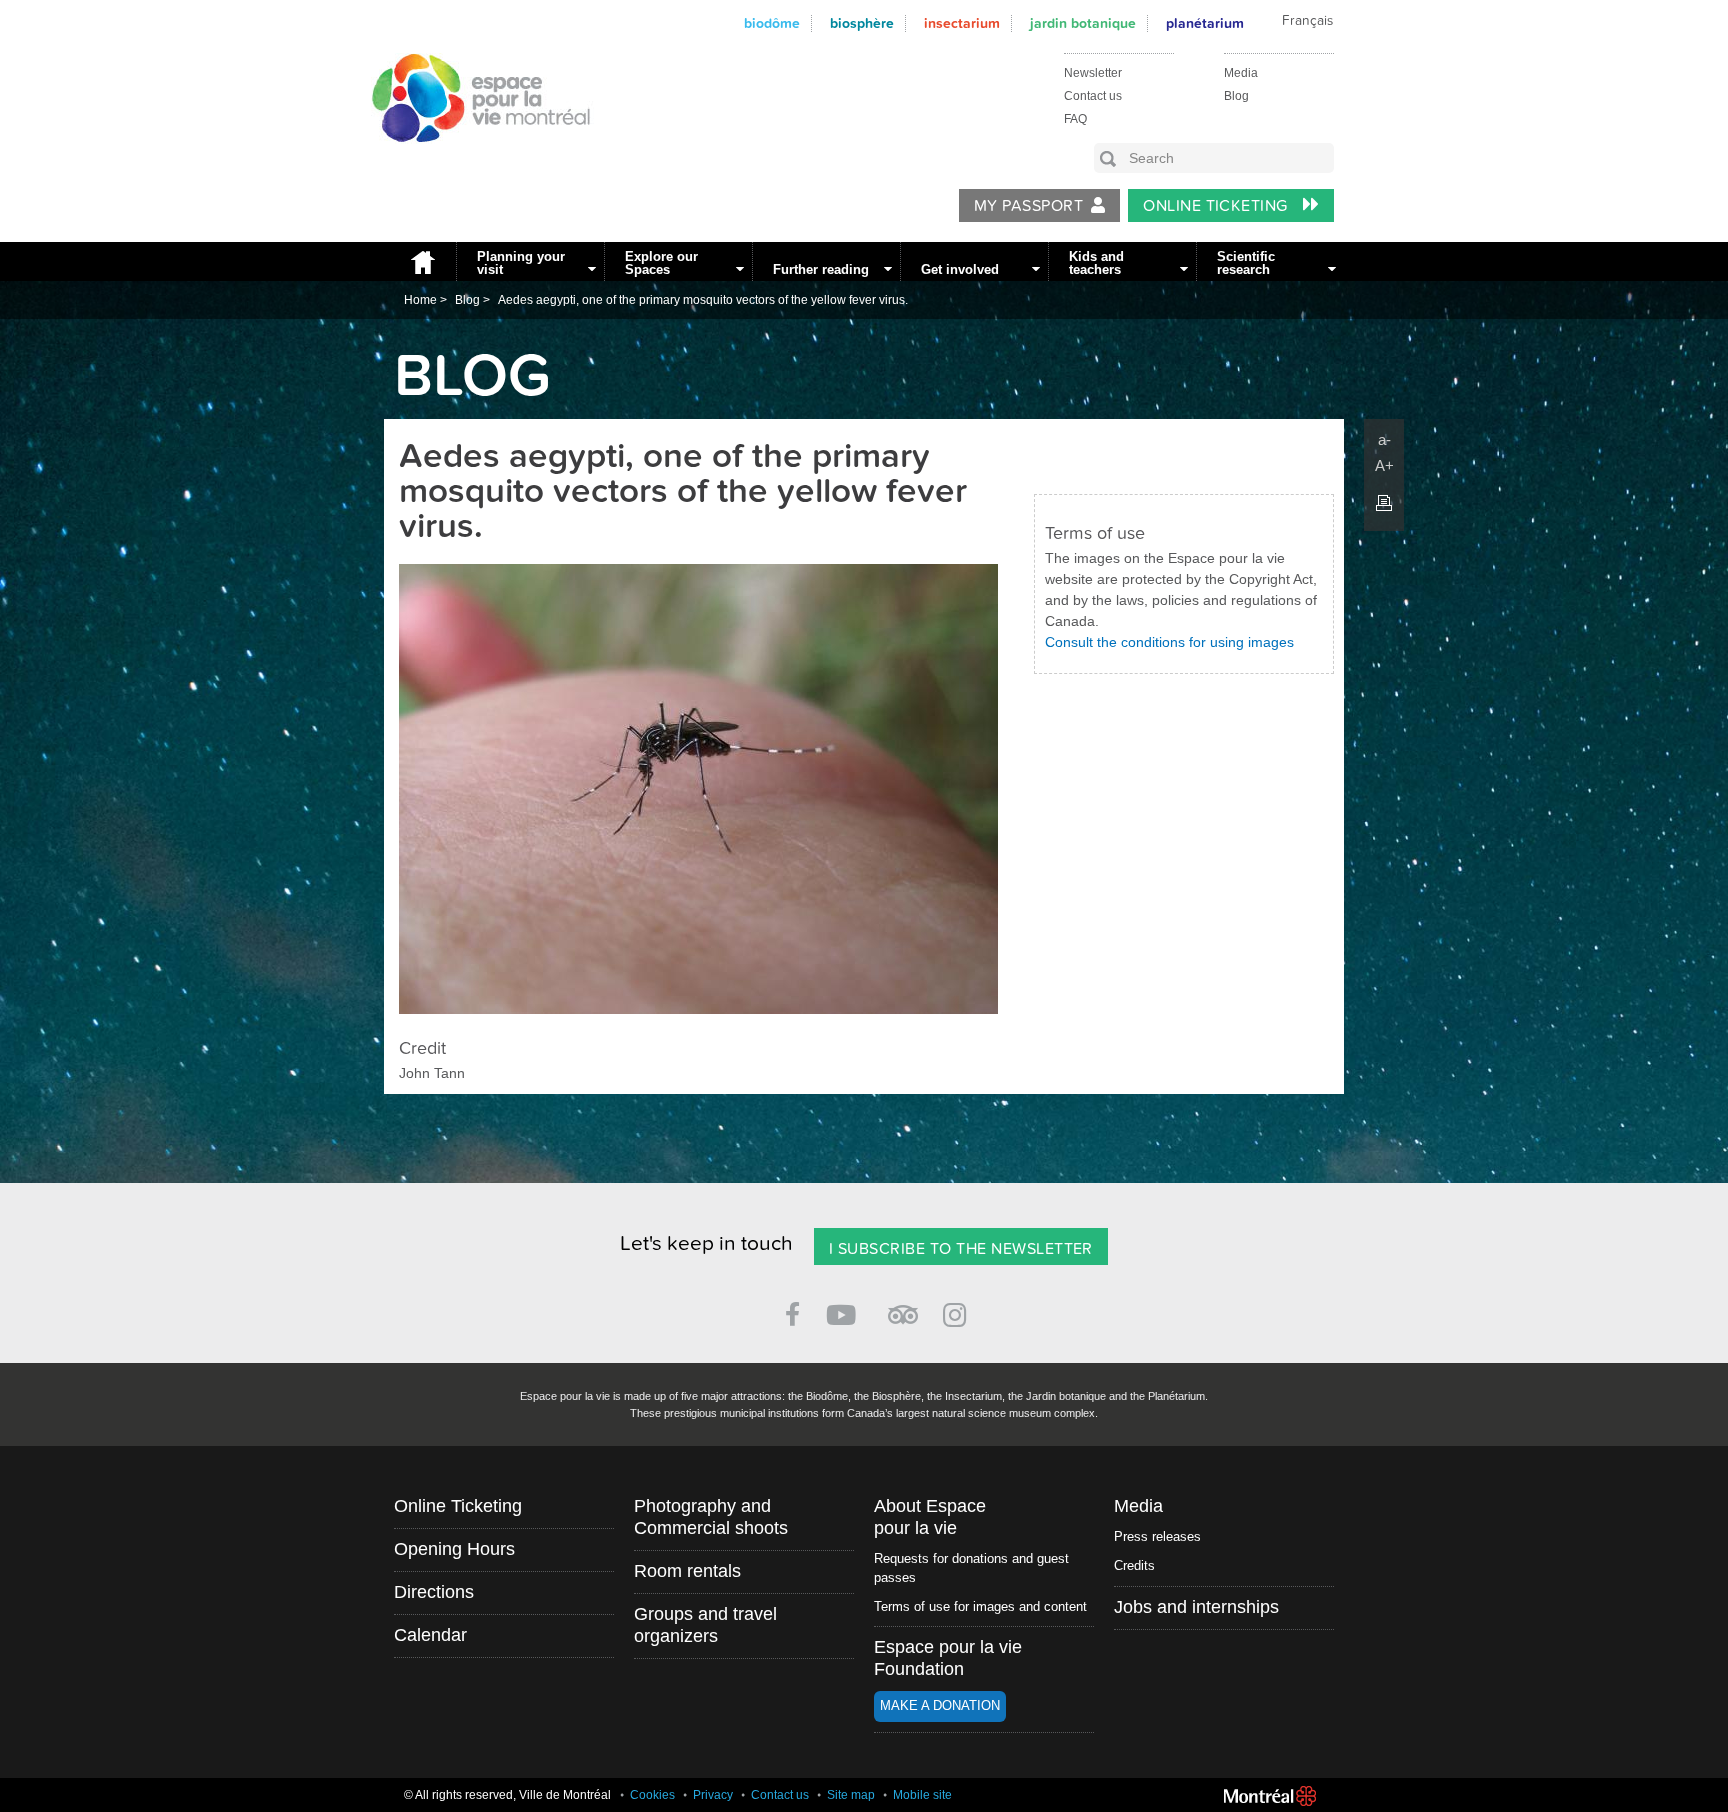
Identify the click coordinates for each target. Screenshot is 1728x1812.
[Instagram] (958, 1311)
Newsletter (1093, 73)
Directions (434, 1592)
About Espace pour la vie (930, 1517)
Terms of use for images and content (980, 1606)
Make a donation (940, 1705)
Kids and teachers (1096, 263)
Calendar (430, 1635)
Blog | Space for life (470, 161)
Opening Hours (454, 1549)
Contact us (1093, 96)
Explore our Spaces (661, 263)
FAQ (1075, 119)
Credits (1134, 1565)
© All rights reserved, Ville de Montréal (507, 1795)
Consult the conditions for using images (1169, 642)
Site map (851, 1795)
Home (420, 261)
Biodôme (772, 23)
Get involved (960, 269)
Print (1384, 503)
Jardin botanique (1083, 23)
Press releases (1157, 1536)
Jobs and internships (1196, 1607)
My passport (1028, 206)
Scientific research (1246, 263)
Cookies (652, 1795)
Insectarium (962, 23)
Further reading (821, 269)
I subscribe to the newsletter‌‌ (961, 1249)
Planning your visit (521, 263)
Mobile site (922, 1795)
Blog (1236, 96)
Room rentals (687, 1571)
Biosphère (862, 23)
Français (1307, 21)
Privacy (713, 1795)
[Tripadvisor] (903, 1306)
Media (1241, 73)
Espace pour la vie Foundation (948, 1658)
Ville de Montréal (1270, 1796)
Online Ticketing (1217, 206)
